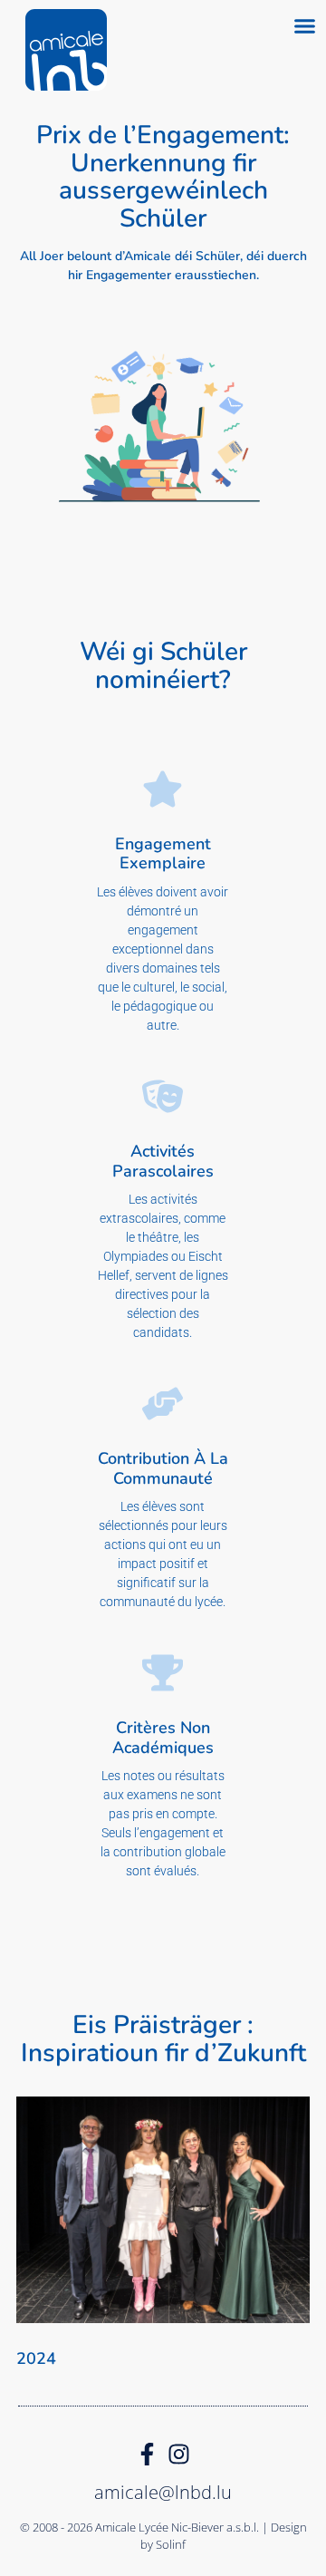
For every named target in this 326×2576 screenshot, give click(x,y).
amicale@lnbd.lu (163, 2492)
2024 (36, 2358)
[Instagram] (179, 2454)
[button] (305, 26)
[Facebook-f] (147, 2454)
